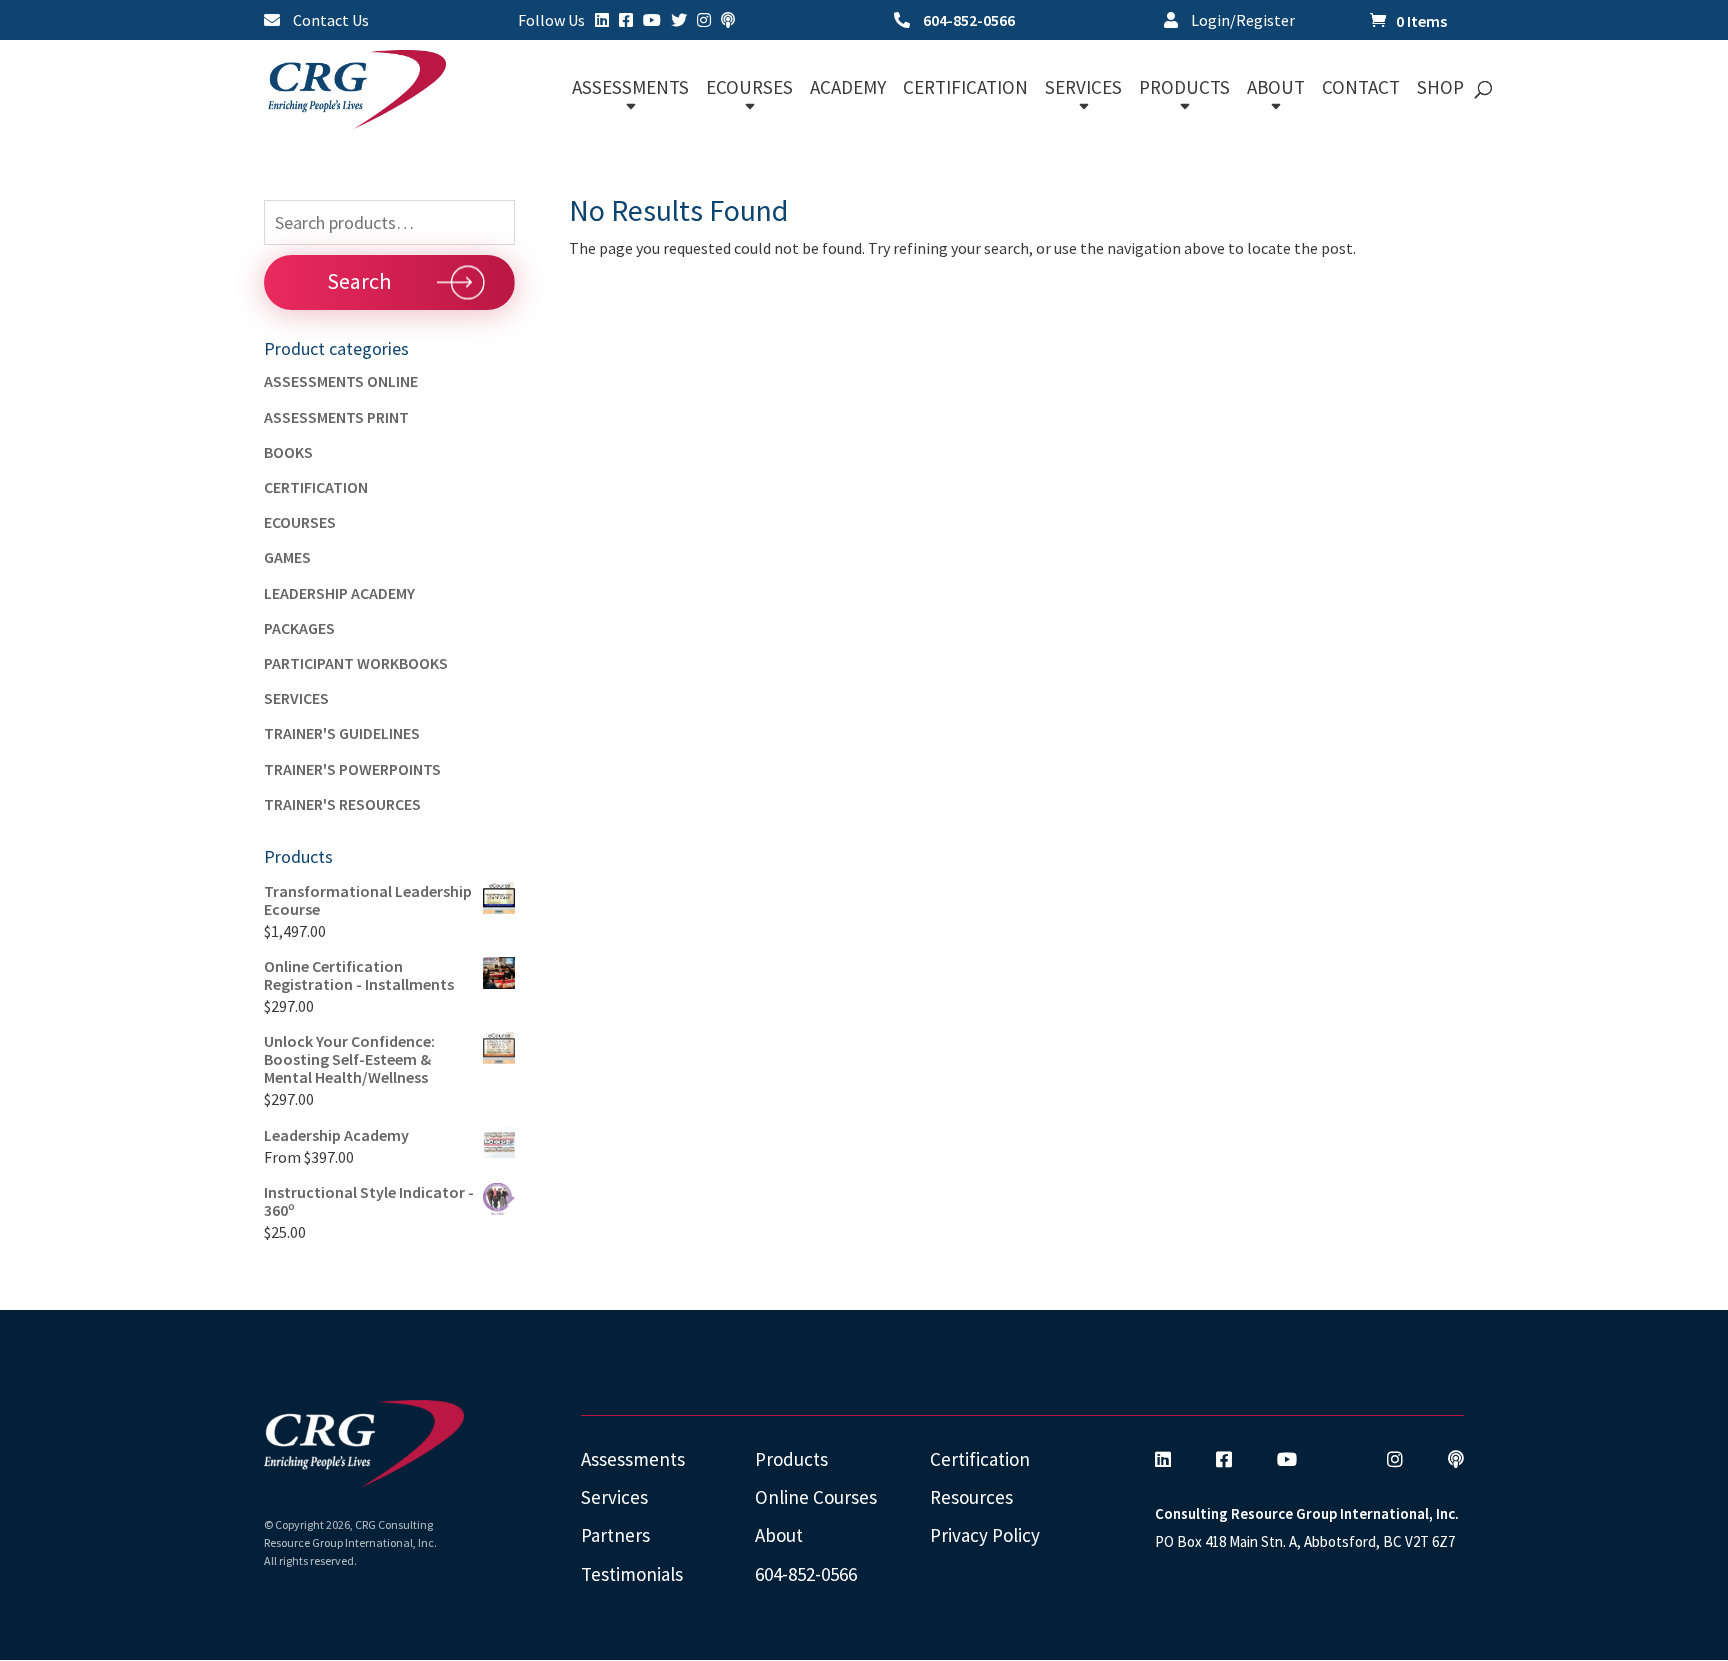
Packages (299, 628)
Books (288, 452)
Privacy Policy (985, 1535)
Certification (316, 487)
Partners (615, 1535)
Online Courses (816, 1497)
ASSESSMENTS (630, 89)
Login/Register (1241, 21)
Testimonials (632, 1574)
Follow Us (551, 21)
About (779, 1535)
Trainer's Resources (342, 804)
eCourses (300, 522)
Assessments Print (336, 417)
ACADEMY (848, 89)
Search (359, 281)
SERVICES (1083, 89)
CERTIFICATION (965, 89)
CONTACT (1361, 89)
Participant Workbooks (356, 663)
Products (791, 1459)
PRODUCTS (1184, 89)
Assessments (633, 1459)
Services (296, 698)
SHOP (1440, 89)
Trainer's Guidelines (342, 733)
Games (287, 557)
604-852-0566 (967, 21)
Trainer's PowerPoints (352, 769)
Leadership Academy (339, 593)
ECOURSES (749, 89)
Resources (971, 1497)
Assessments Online (341, 381)
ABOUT (1276, 89)
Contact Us (329, 21)
